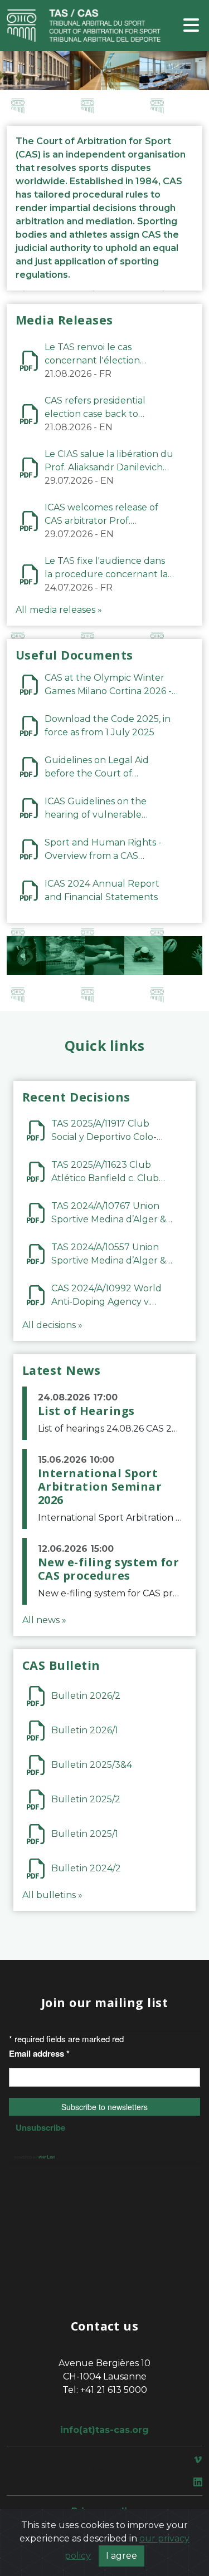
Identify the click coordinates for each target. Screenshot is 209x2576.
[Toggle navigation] (191, 26)
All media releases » (59, 610)
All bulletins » (52, 1895)
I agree (121, 2556)
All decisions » (52, 1325)
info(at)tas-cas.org (104, 2430)
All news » (44, 1620)
